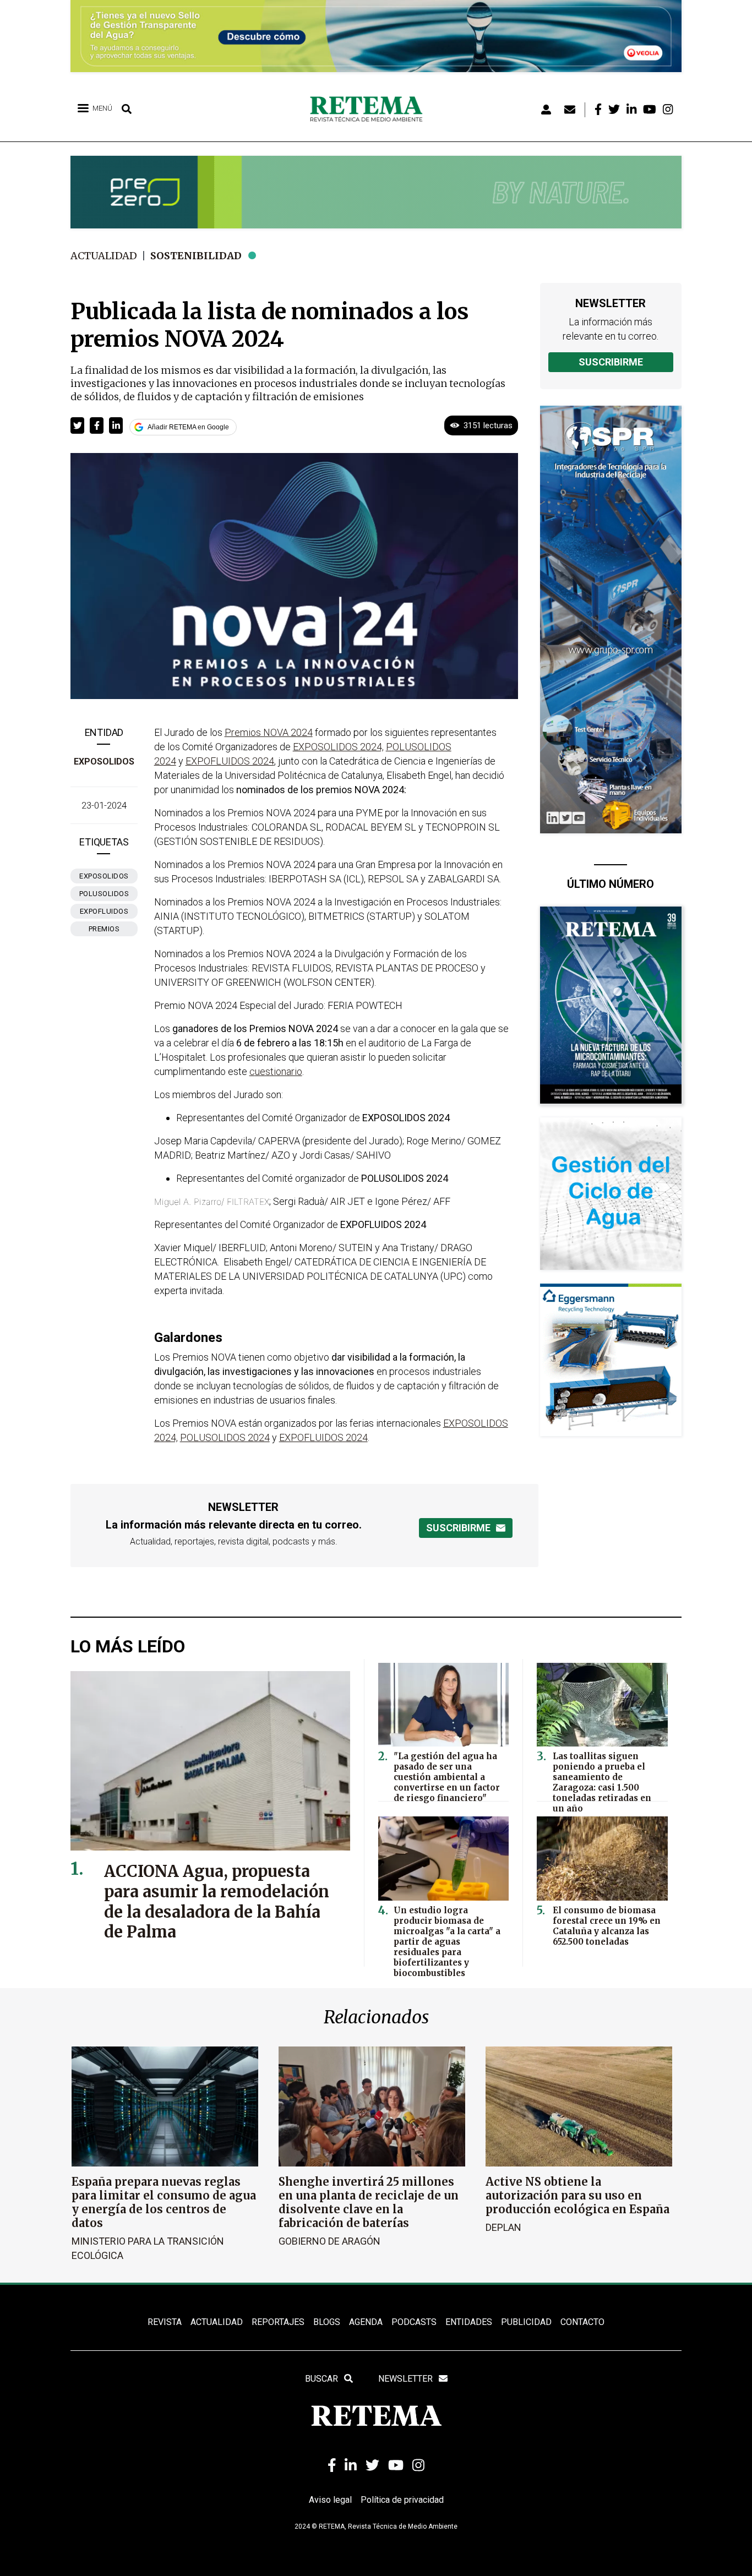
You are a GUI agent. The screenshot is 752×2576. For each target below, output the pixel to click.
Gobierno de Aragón (329, 2241)
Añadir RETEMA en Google (188, 427)
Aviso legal (330, 2500)
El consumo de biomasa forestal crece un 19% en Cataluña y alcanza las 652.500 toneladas (607, 1926)
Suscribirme (611, 362)
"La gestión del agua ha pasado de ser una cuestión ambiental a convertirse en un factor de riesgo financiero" (447, 1777)
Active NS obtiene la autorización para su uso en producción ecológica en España (577, 2195)
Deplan (503, 2227)
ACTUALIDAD (217, 2322)
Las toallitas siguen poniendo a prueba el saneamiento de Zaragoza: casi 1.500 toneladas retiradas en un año (602, 1782)
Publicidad (526, 2322)
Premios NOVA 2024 (269, 732)
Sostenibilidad (196, 256)
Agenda (366, 2322)
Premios (104, 929)
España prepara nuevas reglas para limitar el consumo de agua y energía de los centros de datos (164, 2202)
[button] (77, 425)
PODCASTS (414, 2322)
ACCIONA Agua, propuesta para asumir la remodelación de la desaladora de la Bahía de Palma (217, 1902)
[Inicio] (370, 110)
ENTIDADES (469, 2322)
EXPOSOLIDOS (104, 876)
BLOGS (327, 2322)
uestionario (279, 1071)
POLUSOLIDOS (104, 894)
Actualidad (104, 256)
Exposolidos (104, 762)
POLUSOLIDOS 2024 (225, 1437)
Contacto (582, 2322)
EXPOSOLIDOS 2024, (338, 747)
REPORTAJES (278, 2322)
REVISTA (165, 2322)
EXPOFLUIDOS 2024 (230, 761)
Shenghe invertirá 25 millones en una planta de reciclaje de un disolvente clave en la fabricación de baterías (369, 2202)
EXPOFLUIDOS (104, 911)
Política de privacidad (402, 2500)
